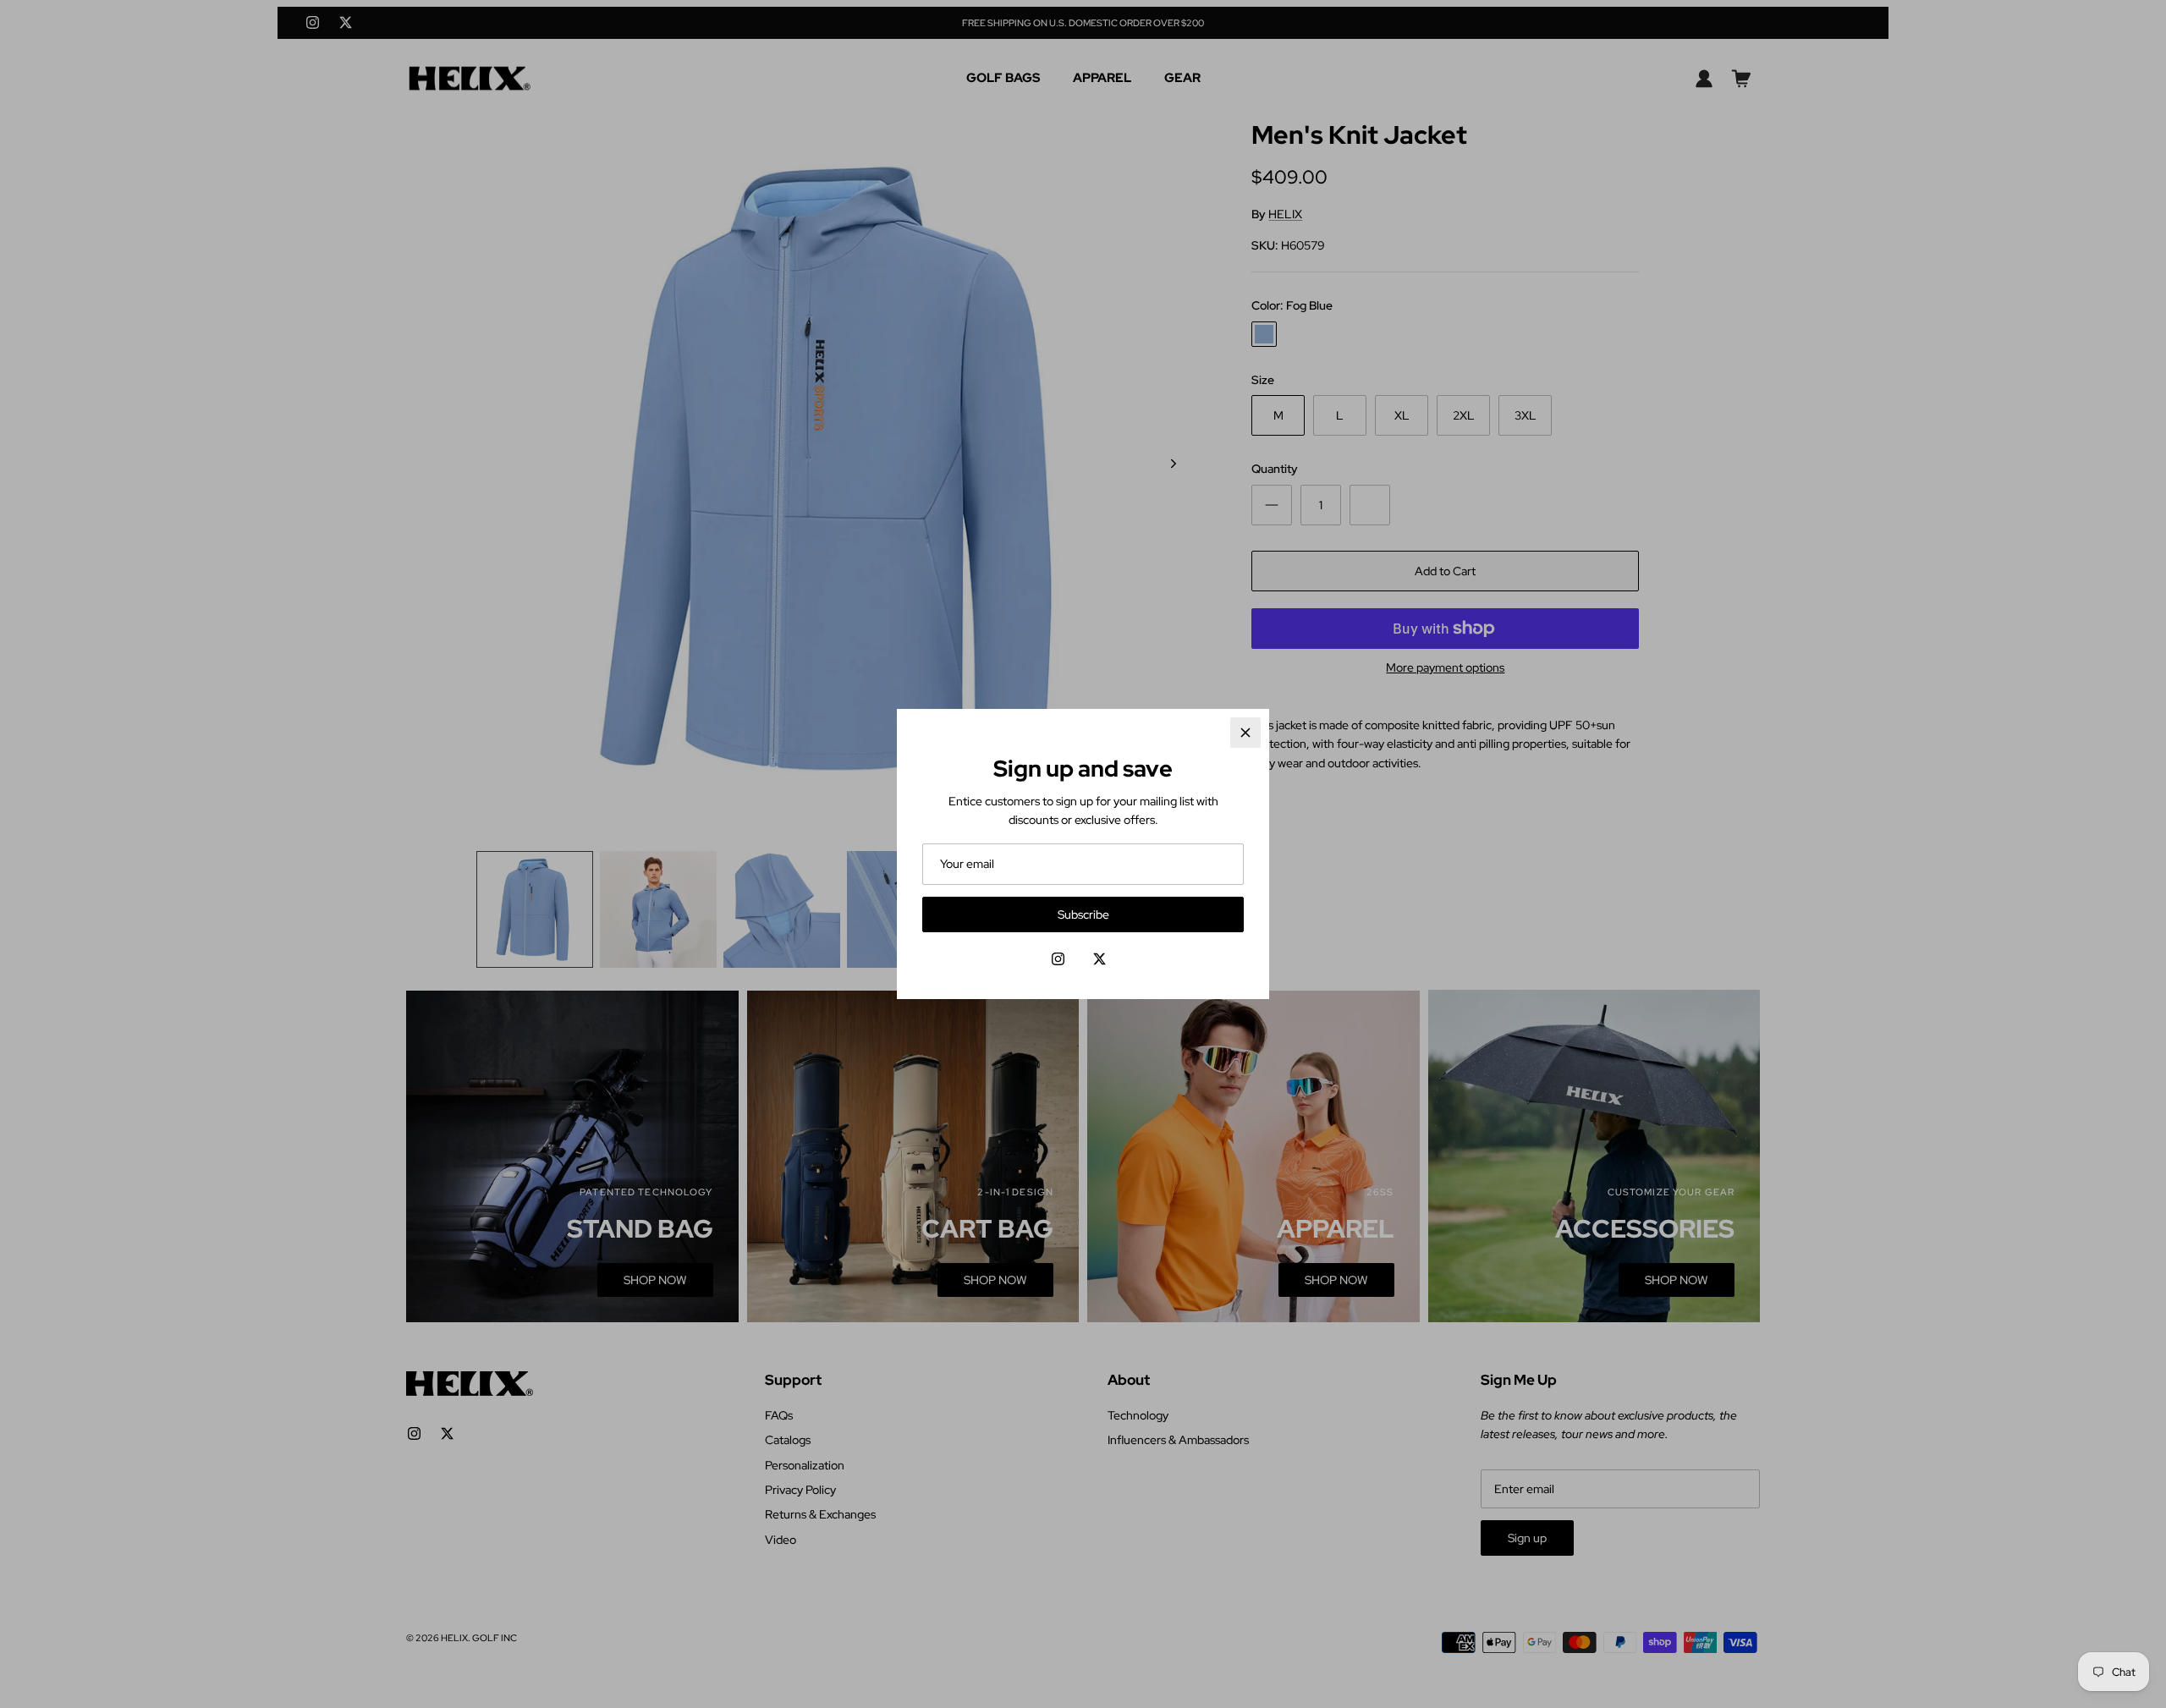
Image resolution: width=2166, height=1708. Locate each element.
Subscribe (1083, 914)
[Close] (1245, 733)
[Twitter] (1099, 959)
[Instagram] (1058, 959)
